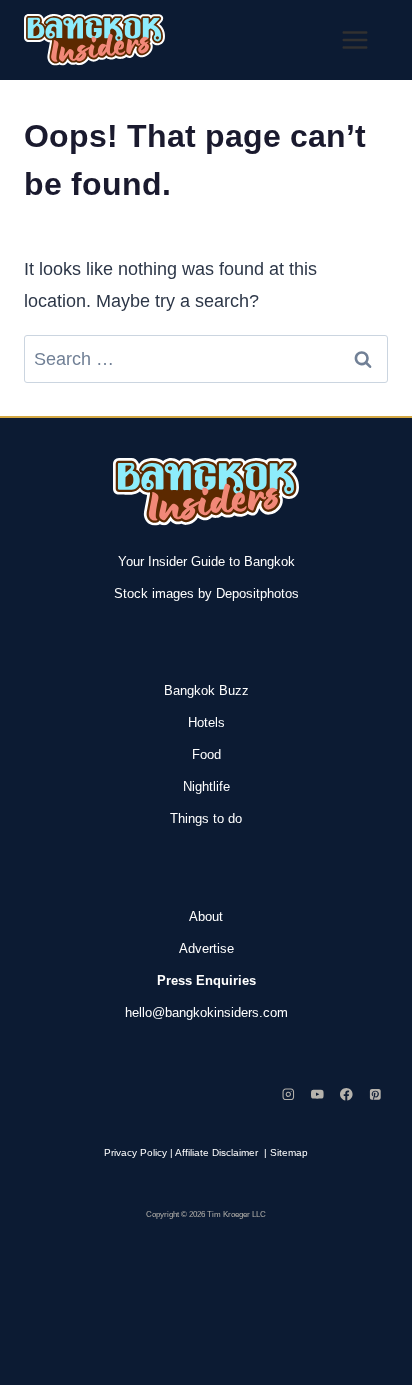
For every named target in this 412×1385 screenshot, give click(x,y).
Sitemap (289, 1152)
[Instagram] (288, 1094)
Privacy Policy (135, 1152)
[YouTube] (317, 1094)
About (206, 916)
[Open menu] (354, 39)
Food (206, 754)
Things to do (206, 818)
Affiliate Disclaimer (216, 1152)
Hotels (206, 722)
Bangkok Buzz (206, 690)
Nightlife (206, 786)
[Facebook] (346, 1094)
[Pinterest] (375, 1094)
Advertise (206, 948)
